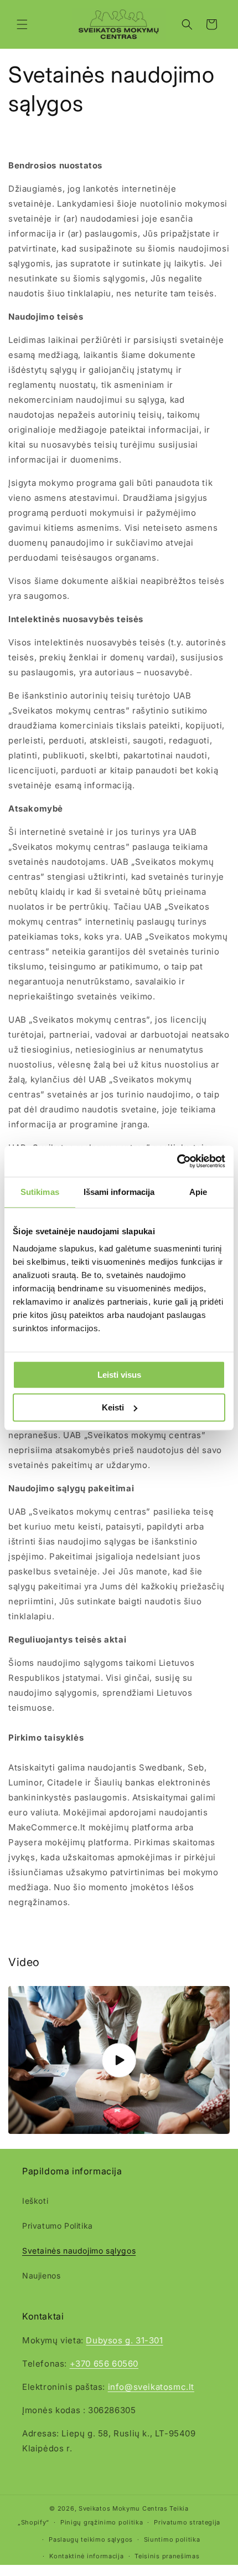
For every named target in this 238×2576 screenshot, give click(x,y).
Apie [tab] (198, 1192)
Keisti (113, 1407)
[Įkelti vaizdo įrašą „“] (119, 2060)
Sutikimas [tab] (40, 1192)
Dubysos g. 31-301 (124, 2340)
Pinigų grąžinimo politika (102, 2522)
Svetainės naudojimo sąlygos (79, 2251)
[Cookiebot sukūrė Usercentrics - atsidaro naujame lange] (177, 1161)
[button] (22, 24)
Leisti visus (119, 1375)
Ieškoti (35, 2201)
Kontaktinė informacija (86, 2556)
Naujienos (41, 2275)
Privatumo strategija (187, 2522)
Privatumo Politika (58, 2226)
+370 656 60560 (104, 2364)
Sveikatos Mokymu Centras (123, 2508)
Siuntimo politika (172, 2539)
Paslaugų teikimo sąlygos (91, 2539)
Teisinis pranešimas (167, 2556)
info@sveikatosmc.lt (151, 2387)
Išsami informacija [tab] (119, 1192)
